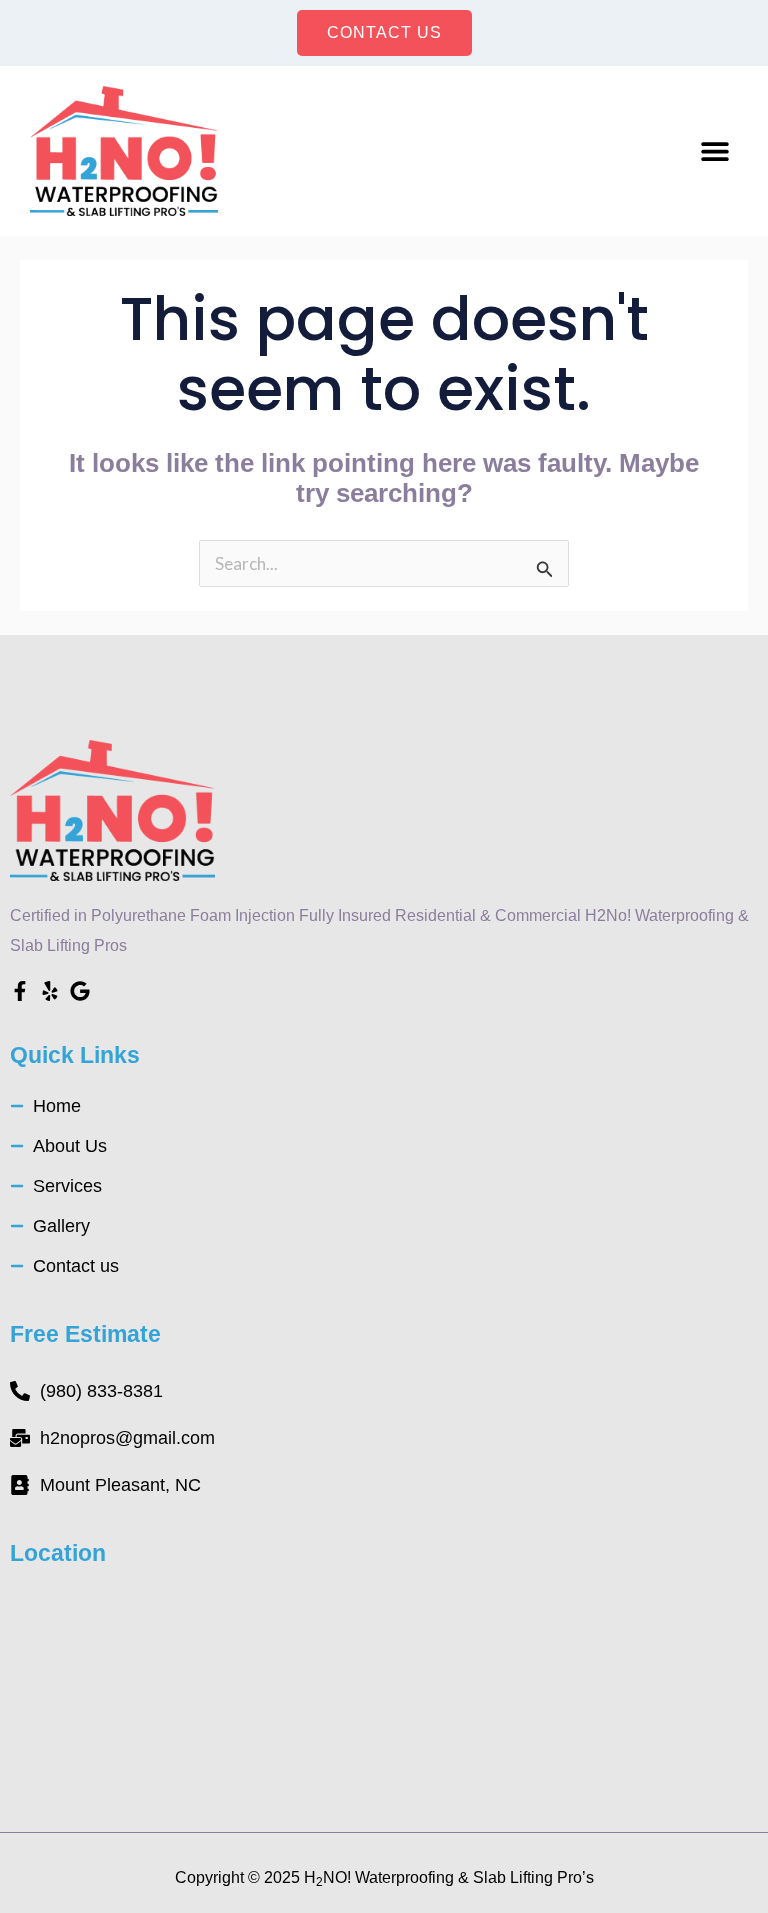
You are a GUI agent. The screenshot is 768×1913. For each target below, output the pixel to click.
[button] (715, 150)
